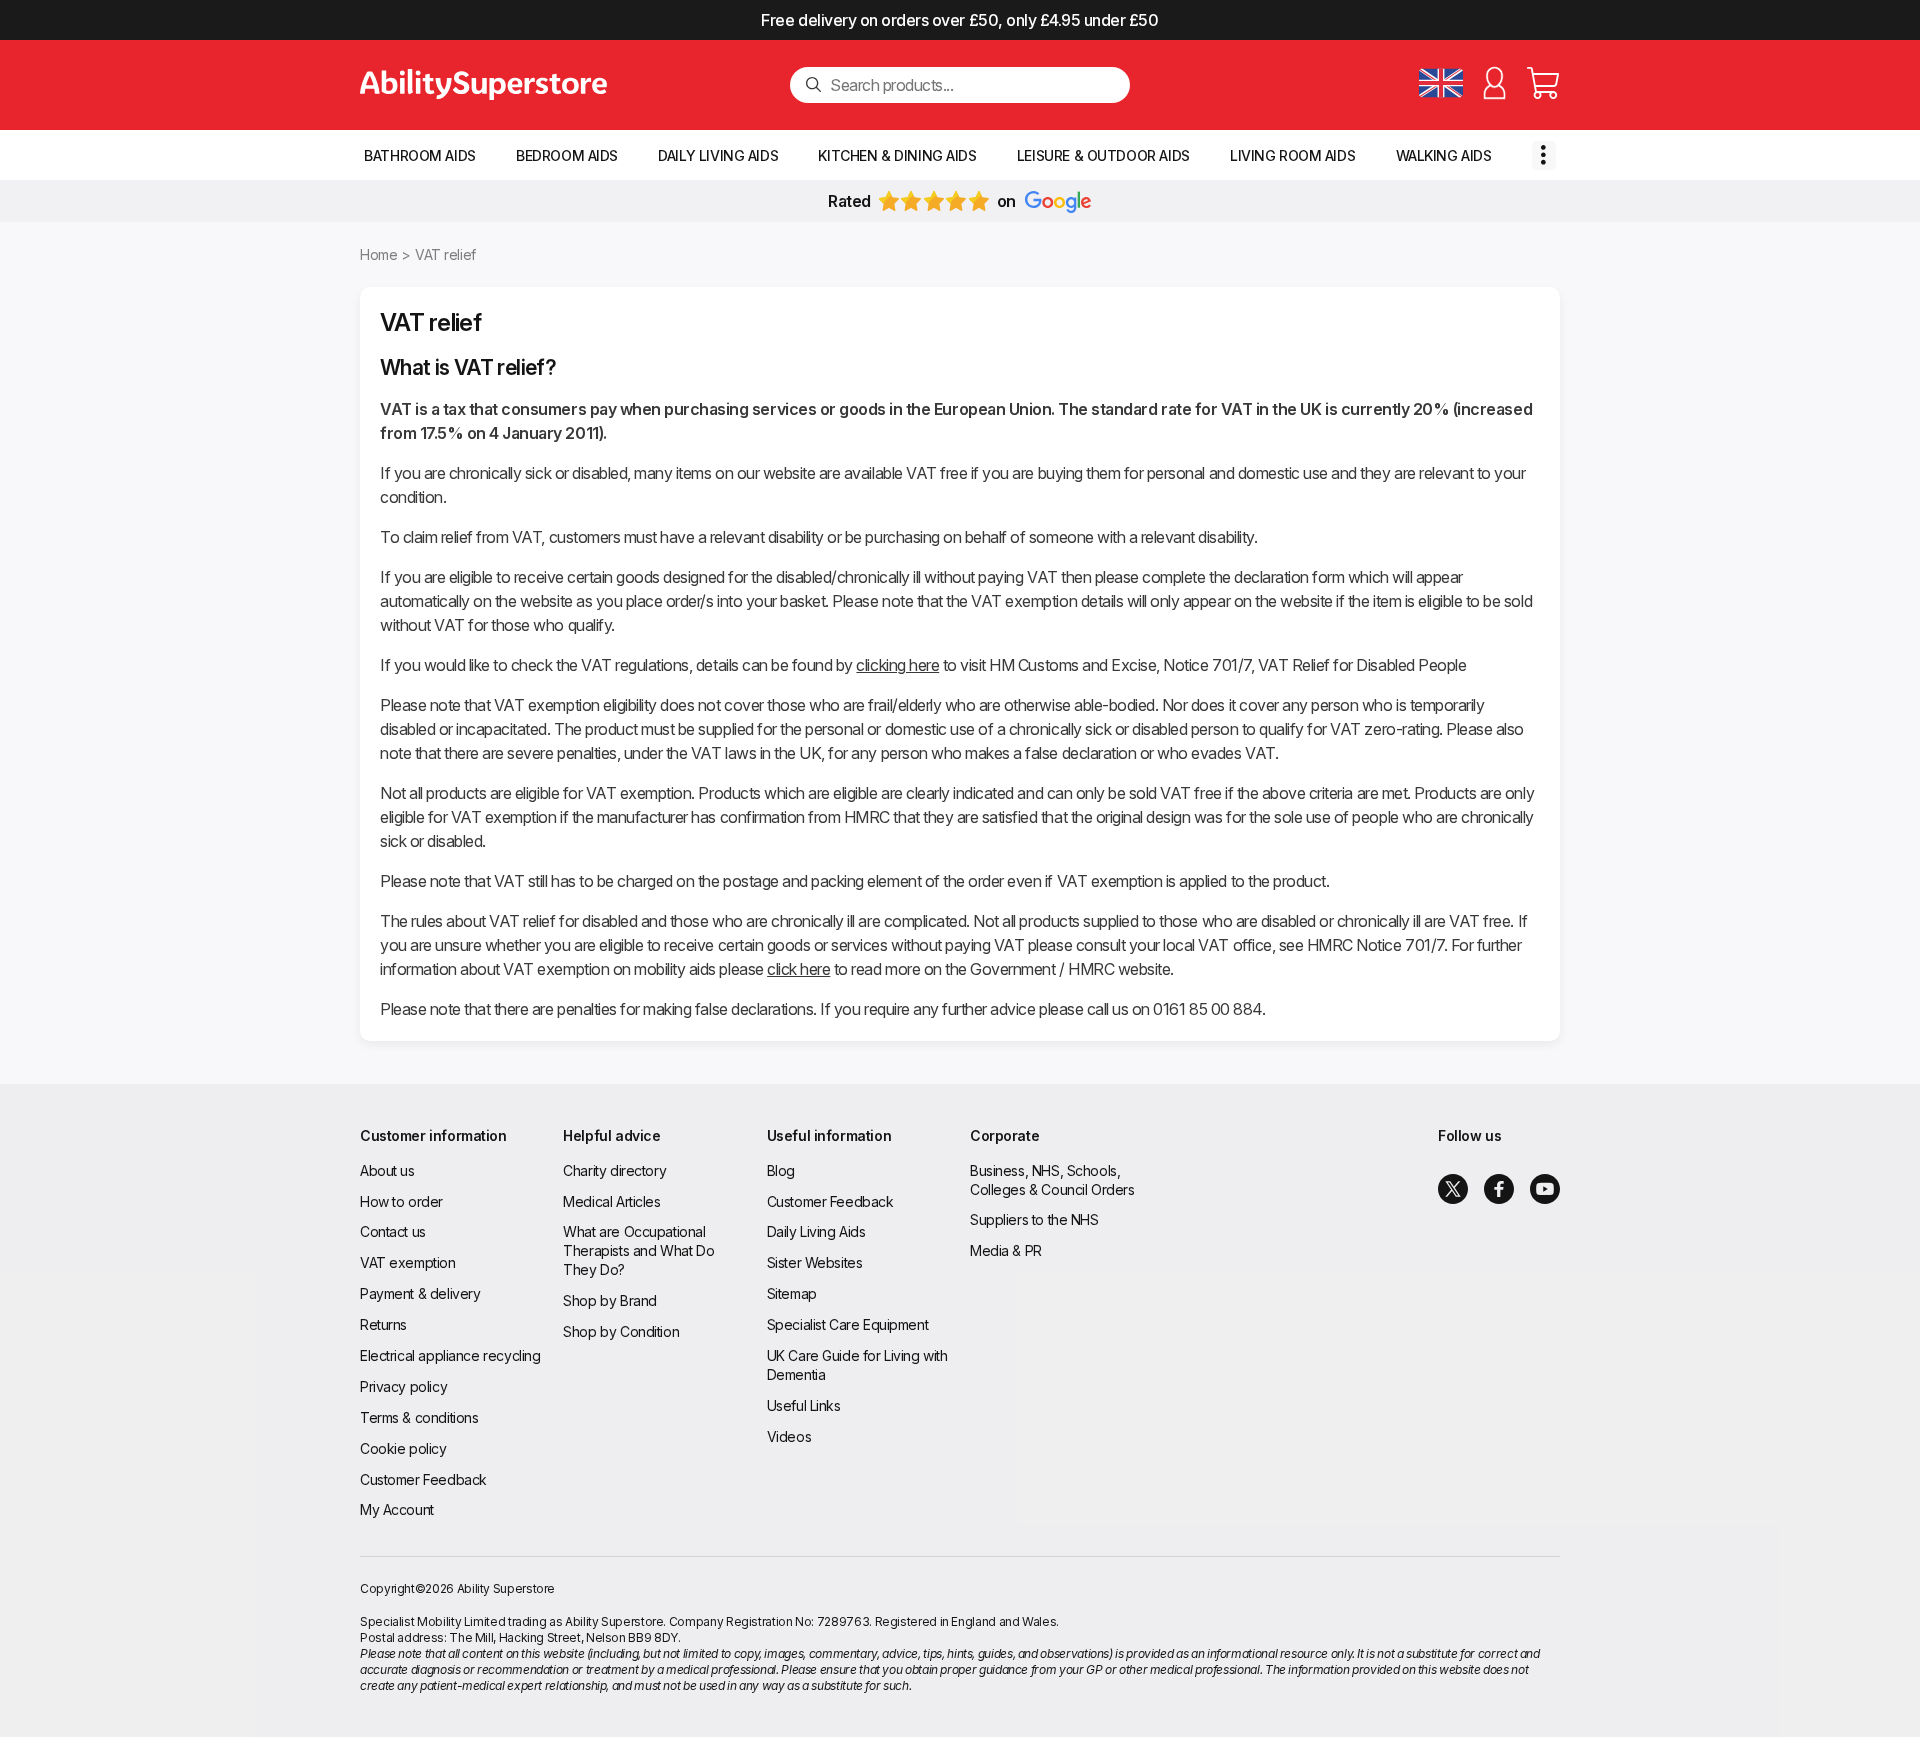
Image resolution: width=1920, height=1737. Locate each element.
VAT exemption (408, 1262)
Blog (781, 1170)
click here (798, 969)
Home (378, 254)
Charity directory (614, 1170)
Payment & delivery (420, 1293)
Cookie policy (403, 1448)
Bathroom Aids (420, 155)
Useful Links (804, 1405)
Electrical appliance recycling (450, 1355)
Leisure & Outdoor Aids (1103, 155)
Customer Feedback (423, 1479)
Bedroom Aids (567, 155)
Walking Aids (1444, 155)
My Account (397, 1509)
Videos (789, 1436)
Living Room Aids (1292, 155)
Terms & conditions (419, 1417)
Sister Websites (815, 1262)
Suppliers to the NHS (1034, 1219)
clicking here (897, 665)
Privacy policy (403, 1386)
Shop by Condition (621, 1331)
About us (387, 1170)
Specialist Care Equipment (848, 1324)
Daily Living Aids (718, 155)
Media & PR (1006, 1250)
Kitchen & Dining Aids (897, 155)
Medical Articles (611, 1201)
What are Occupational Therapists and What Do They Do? (638, 1250)
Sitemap (792, 1293)
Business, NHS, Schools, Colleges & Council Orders (1052, 1180)
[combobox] (972, 85)
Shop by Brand (610, 1300)
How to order (401, 1201)
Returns (383, 1324)
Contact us (393, 1231)
